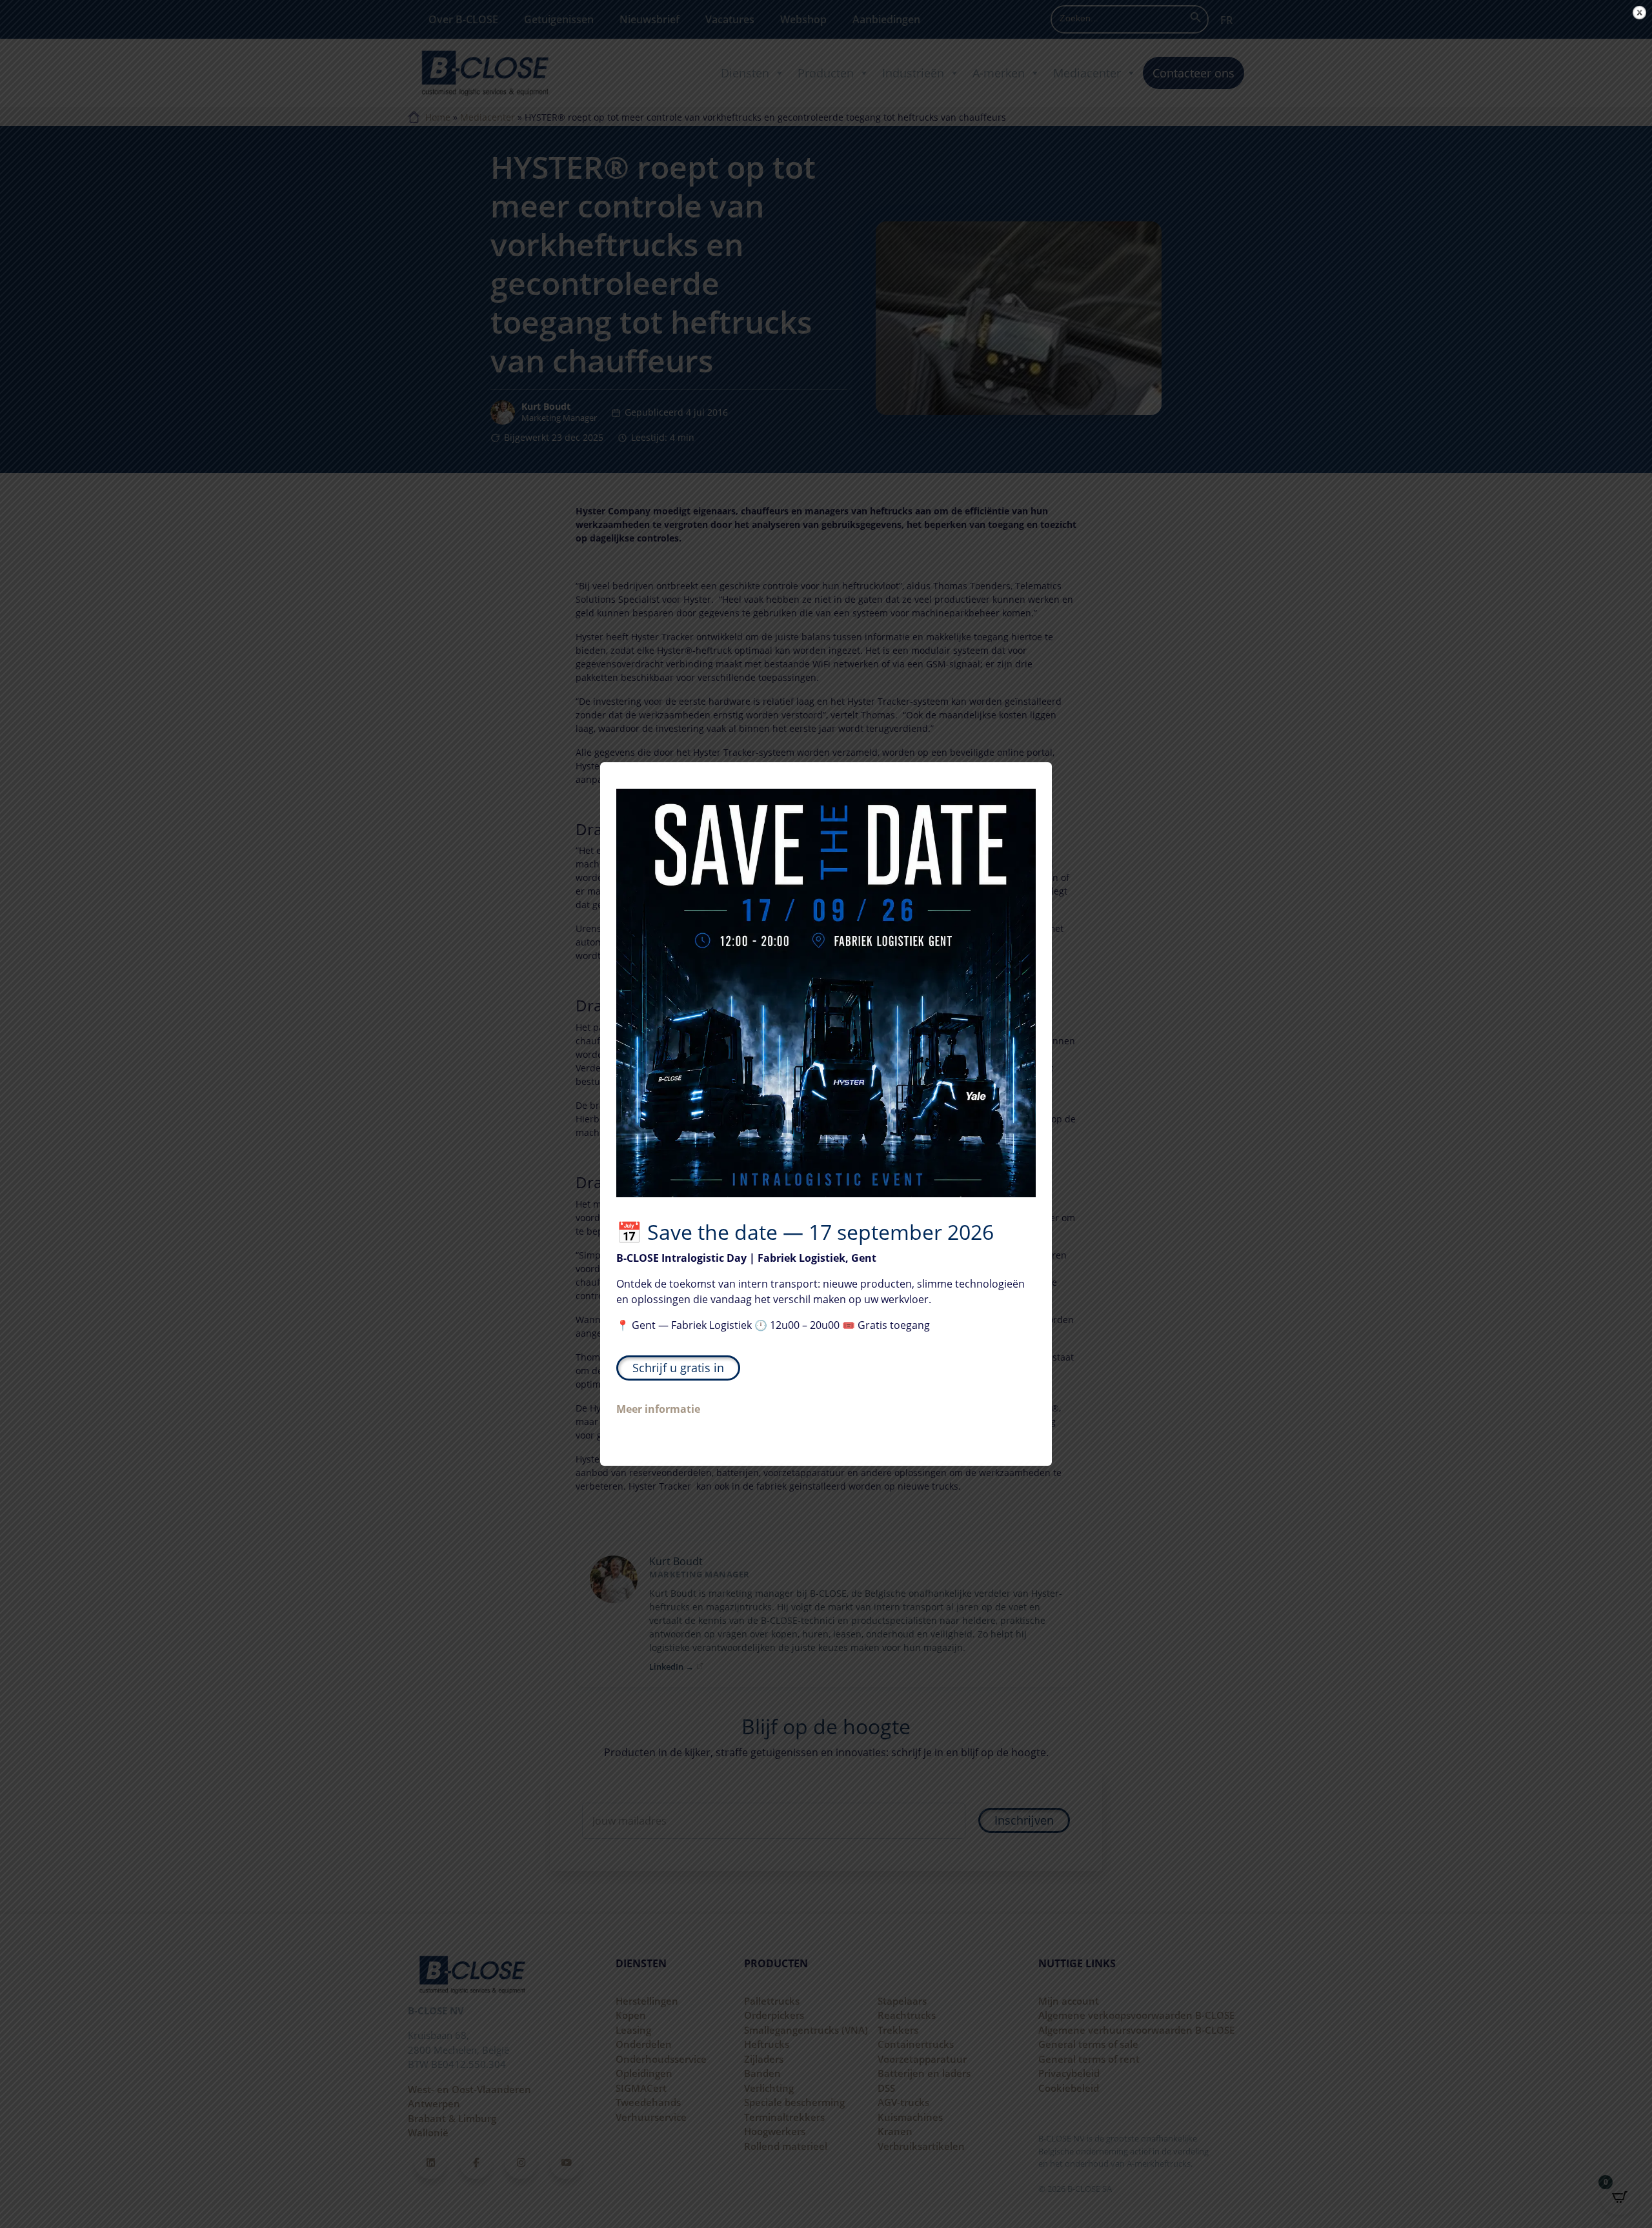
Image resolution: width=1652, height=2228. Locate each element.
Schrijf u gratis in (678, 1368)
